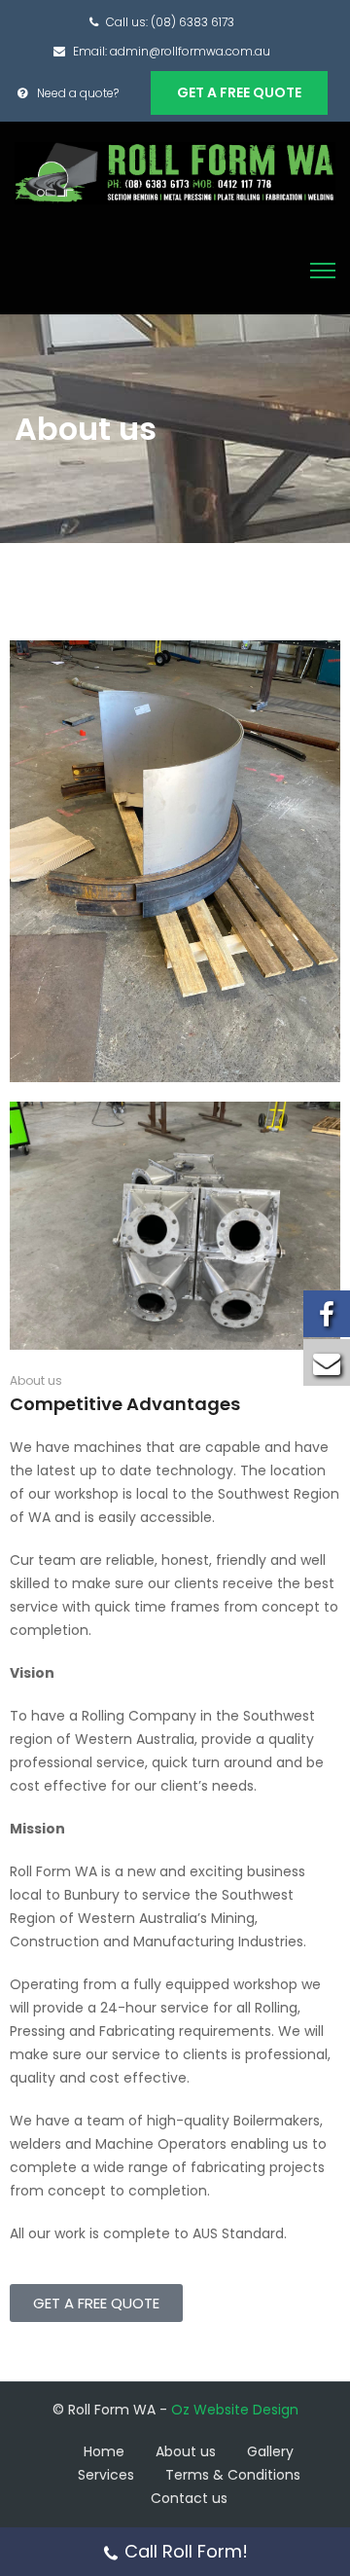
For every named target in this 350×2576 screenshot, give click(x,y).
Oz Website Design (235, 2410)
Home (104, 2451)
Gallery (270, 2451)
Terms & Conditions (233, 2475)
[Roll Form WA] (175, 172)
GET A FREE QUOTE (239, 92)
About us (186, 2451)
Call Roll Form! (186, 2551)
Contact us (189, 2498)
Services (106, 2475)
